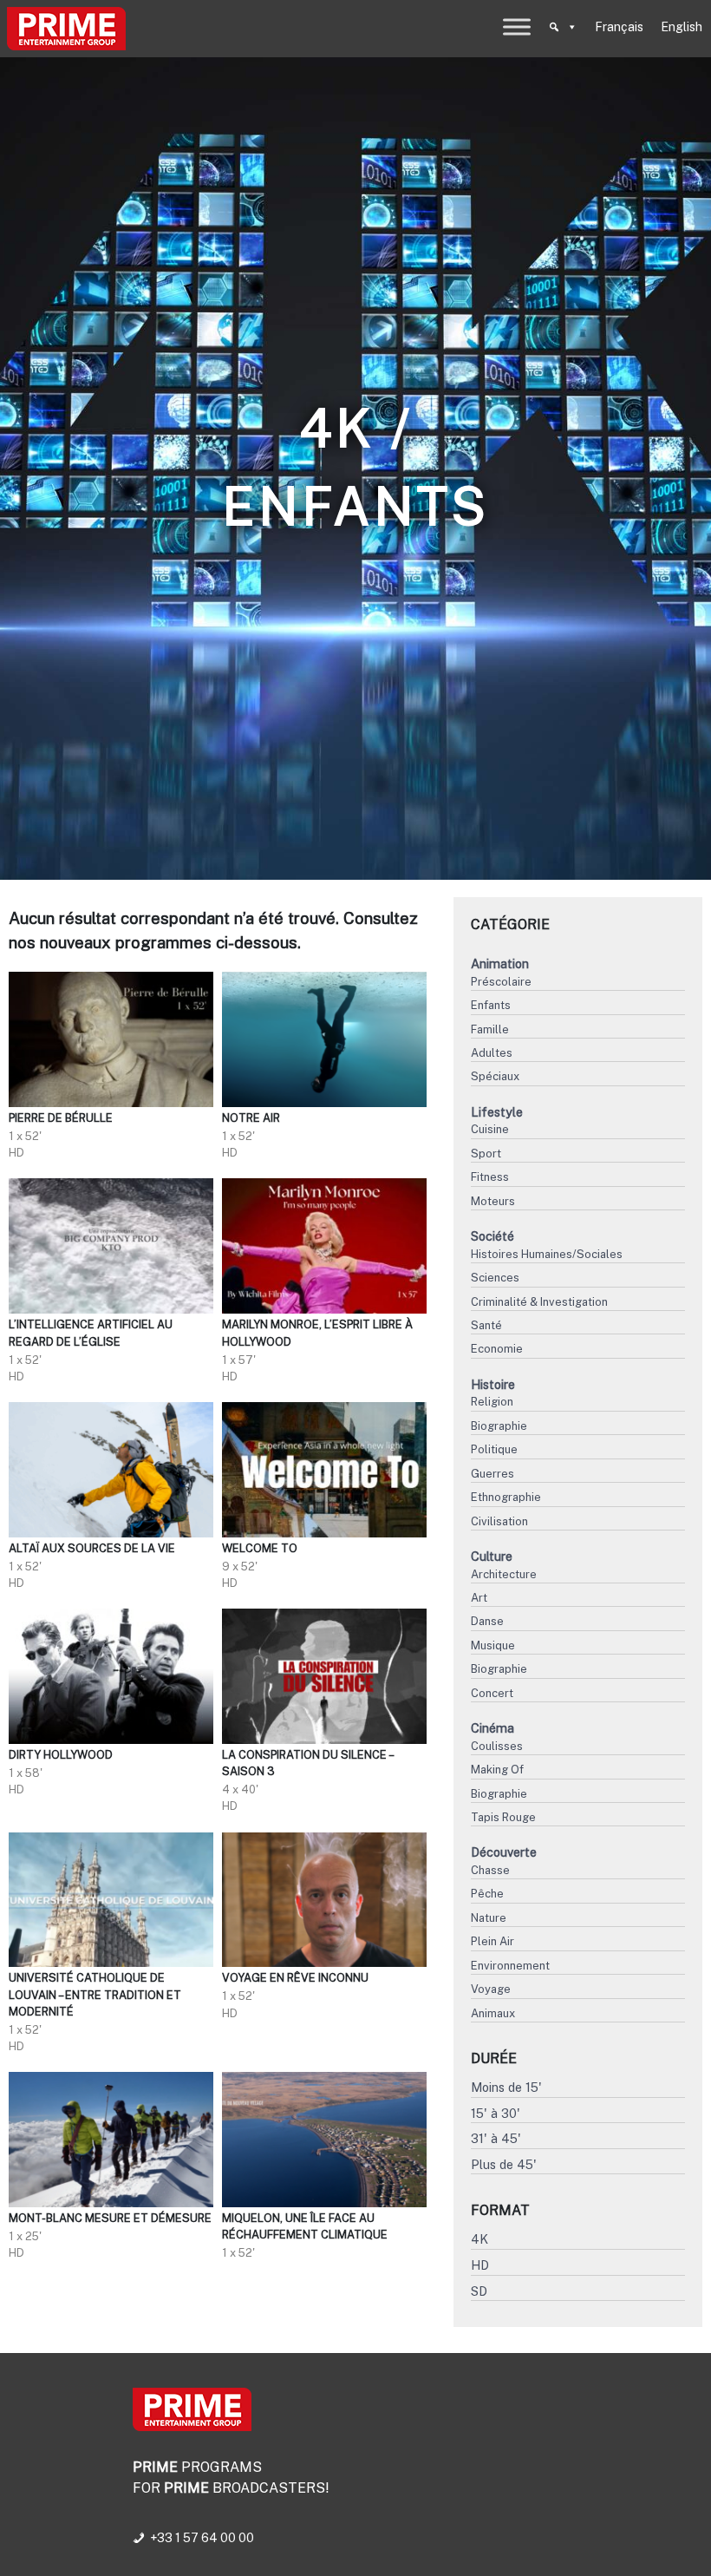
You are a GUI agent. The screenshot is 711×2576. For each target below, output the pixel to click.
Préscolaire (501, 982)
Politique (494, 1449)
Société (492, 1236)
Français (619, 27)
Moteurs (493, 1201)
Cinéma (492, 1728)
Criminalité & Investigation (539, 1302)
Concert (492, 1693)
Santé (486, 1325)
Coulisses (497, 1746)
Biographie (499, 1426)
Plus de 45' (504, 2164)
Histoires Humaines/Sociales (547, 1254)
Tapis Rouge (503, 1817)
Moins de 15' (506, 2087)
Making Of (497, 1770)
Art (479, 1598)
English (682, 27)
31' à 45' (496, 2138)
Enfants (491, 1005)
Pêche (487, 1894)
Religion (492, 1402)
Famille (490, 1029)
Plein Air (492, 1941)
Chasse (490, 1870)
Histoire (493, 1384)
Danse (487, 1621)
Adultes (492, 1053)
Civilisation (499, 1521)
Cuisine (490, 1129)
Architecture (504, 1574)
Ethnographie (506, 1497)
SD (479, 2291)
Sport (486, 1154)
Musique (493, 1645)
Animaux (493, 2013)
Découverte (504, 1852)
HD (480, 2265)
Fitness (490, 1177)
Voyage (491, 1989)
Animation (500, 964)
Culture (492, 1556)
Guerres (492, 1474)
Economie (497, 1349)
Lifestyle (497, 1112)
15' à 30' (496, 2113)
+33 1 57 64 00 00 (202, 2538)
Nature (489, 1918)
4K (479, 2239)
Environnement (510, 1966)
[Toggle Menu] (517, 26)
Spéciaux (495, 1076)
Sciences (495, 1278)
